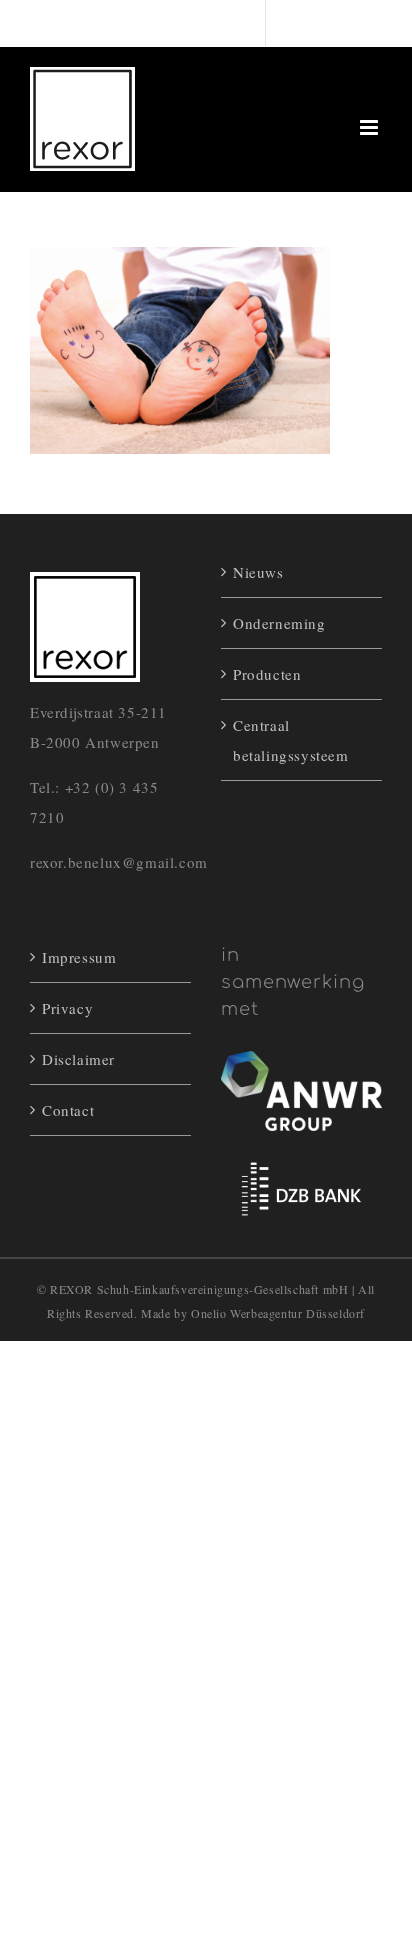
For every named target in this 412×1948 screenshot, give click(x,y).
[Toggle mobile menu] (371, 127)
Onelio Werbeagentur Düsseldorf (278, 1313)
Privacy (67, 1008)
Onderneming (279, 623)
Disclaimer (78, 1059)
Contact (68, 1110)
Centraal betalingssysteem (291, 740)
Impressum (79, 957)
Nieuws (258, 572)
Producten (267, 674)
